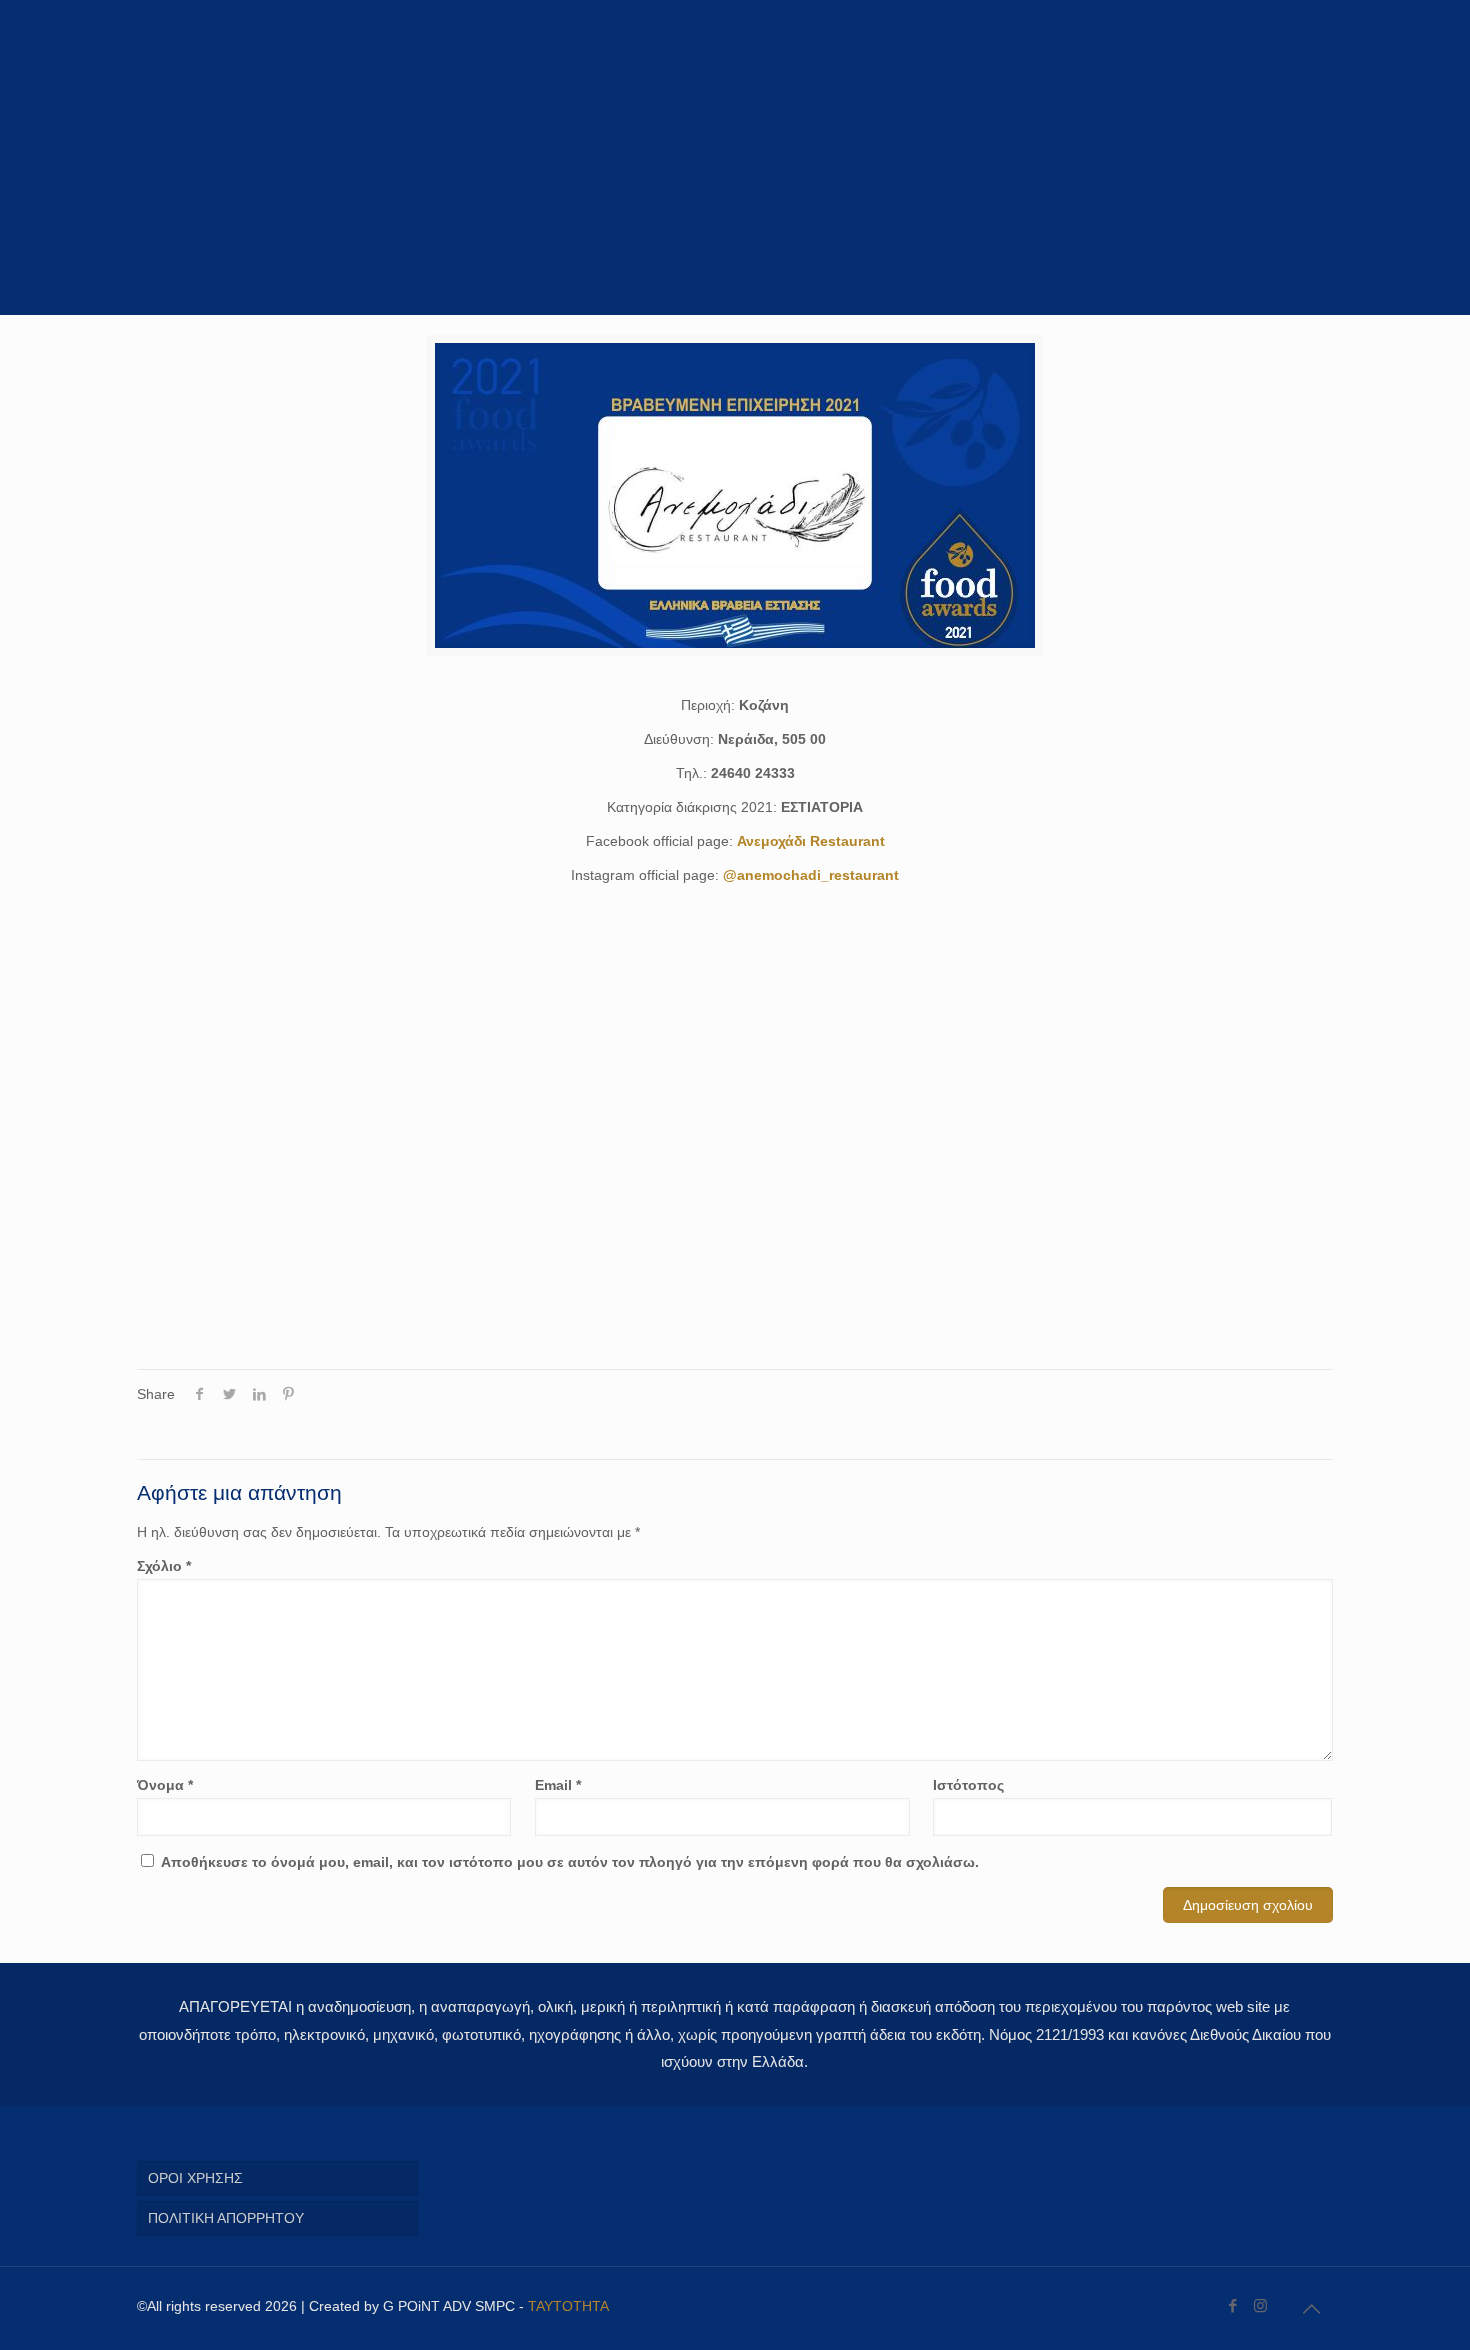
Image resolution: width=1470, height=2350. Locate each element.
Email (558, 1785)
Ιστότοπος (968, 1785)
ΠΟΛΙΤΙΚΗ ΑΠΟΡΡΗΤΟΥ (226, 2218)
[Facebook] (1233, 2305)
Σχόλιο (164, 1566)
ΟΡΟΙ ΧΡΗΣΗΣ (195, 2178)
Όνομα (165, 1785)
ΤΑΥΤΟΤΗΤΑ (568, 2306)
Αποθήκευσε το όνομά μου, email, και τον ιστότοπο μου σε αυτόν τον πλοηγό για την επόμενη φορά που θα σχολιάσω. (570, 1862)
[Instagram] (1260, 2305)
